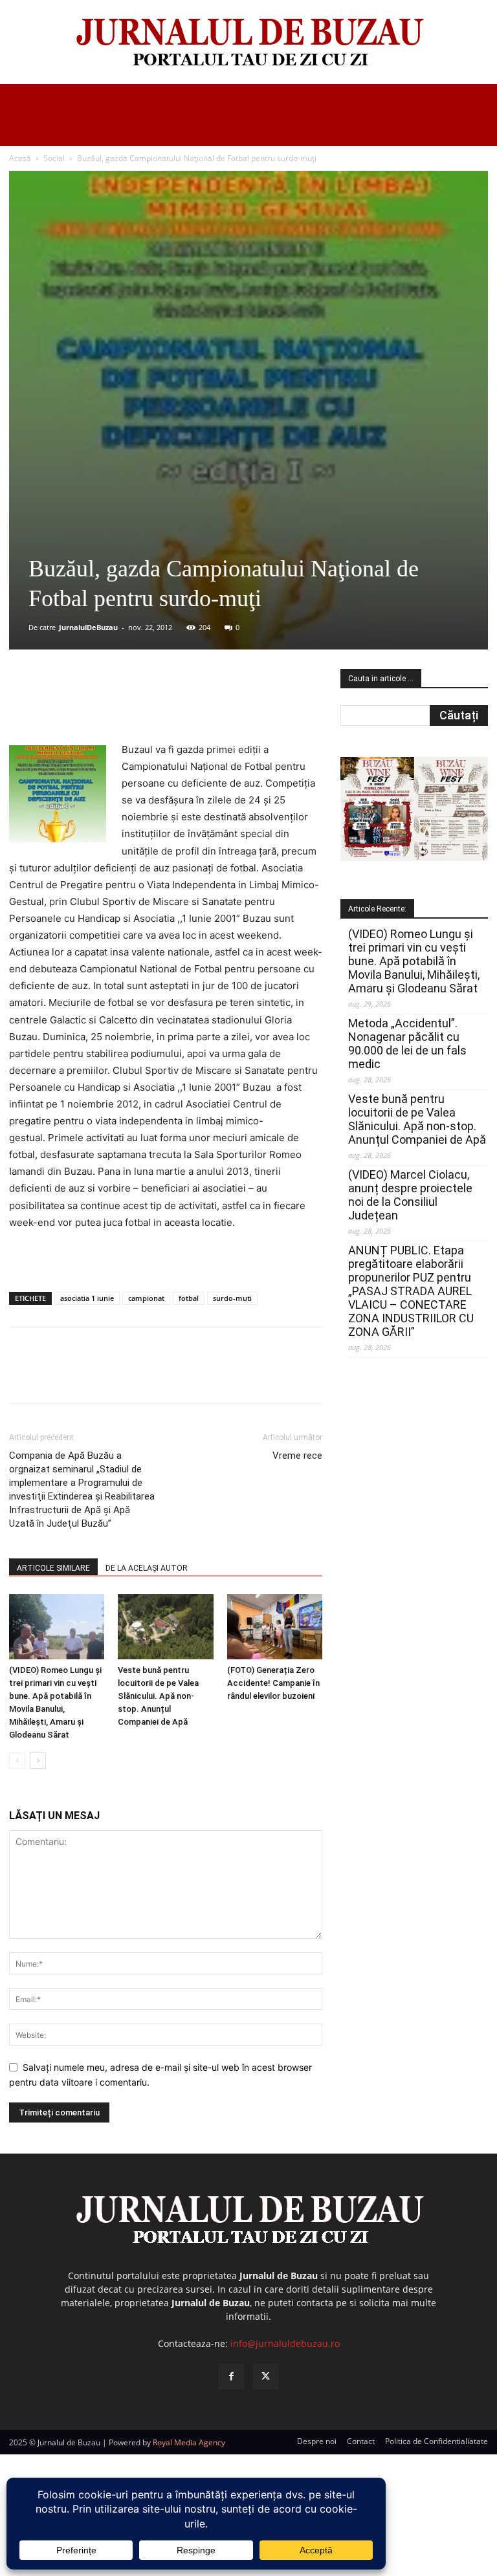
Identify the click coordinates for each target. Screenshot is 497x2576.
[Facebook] (105, 704)
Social (54, 158)
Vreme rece (297, 1456)
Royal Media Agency (189, 2442)
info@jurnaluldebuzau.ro (285, 2343)
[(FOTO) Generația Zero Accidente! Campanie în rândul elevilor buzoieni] (275, 1627)
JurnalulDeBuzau (88, 627)
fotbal (189, 1298)
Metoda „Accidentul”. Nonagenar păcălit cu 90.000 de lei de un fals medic (407, 1043)
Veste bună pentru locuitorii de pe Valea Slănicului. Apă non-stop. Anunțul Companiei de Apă (158, 1696)
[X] (135, 704)
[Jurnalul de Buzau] (248, 43)
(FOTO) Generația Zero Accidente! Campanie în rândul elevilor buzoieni (273, 1683)
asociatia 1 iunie (87, 1298)
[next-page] (38, 1761)
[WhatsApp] (195, 704)
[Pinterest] (165, 704)
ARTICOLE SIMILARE (53, 1568)
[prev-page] (17, 1761)
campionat (146, 1298)
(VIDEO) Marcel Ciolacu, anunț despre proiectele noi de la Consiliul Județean (410, 1195)
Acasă (20, 158)
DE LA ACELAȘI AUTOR (147, 1568)
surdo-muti (232, 1298)
